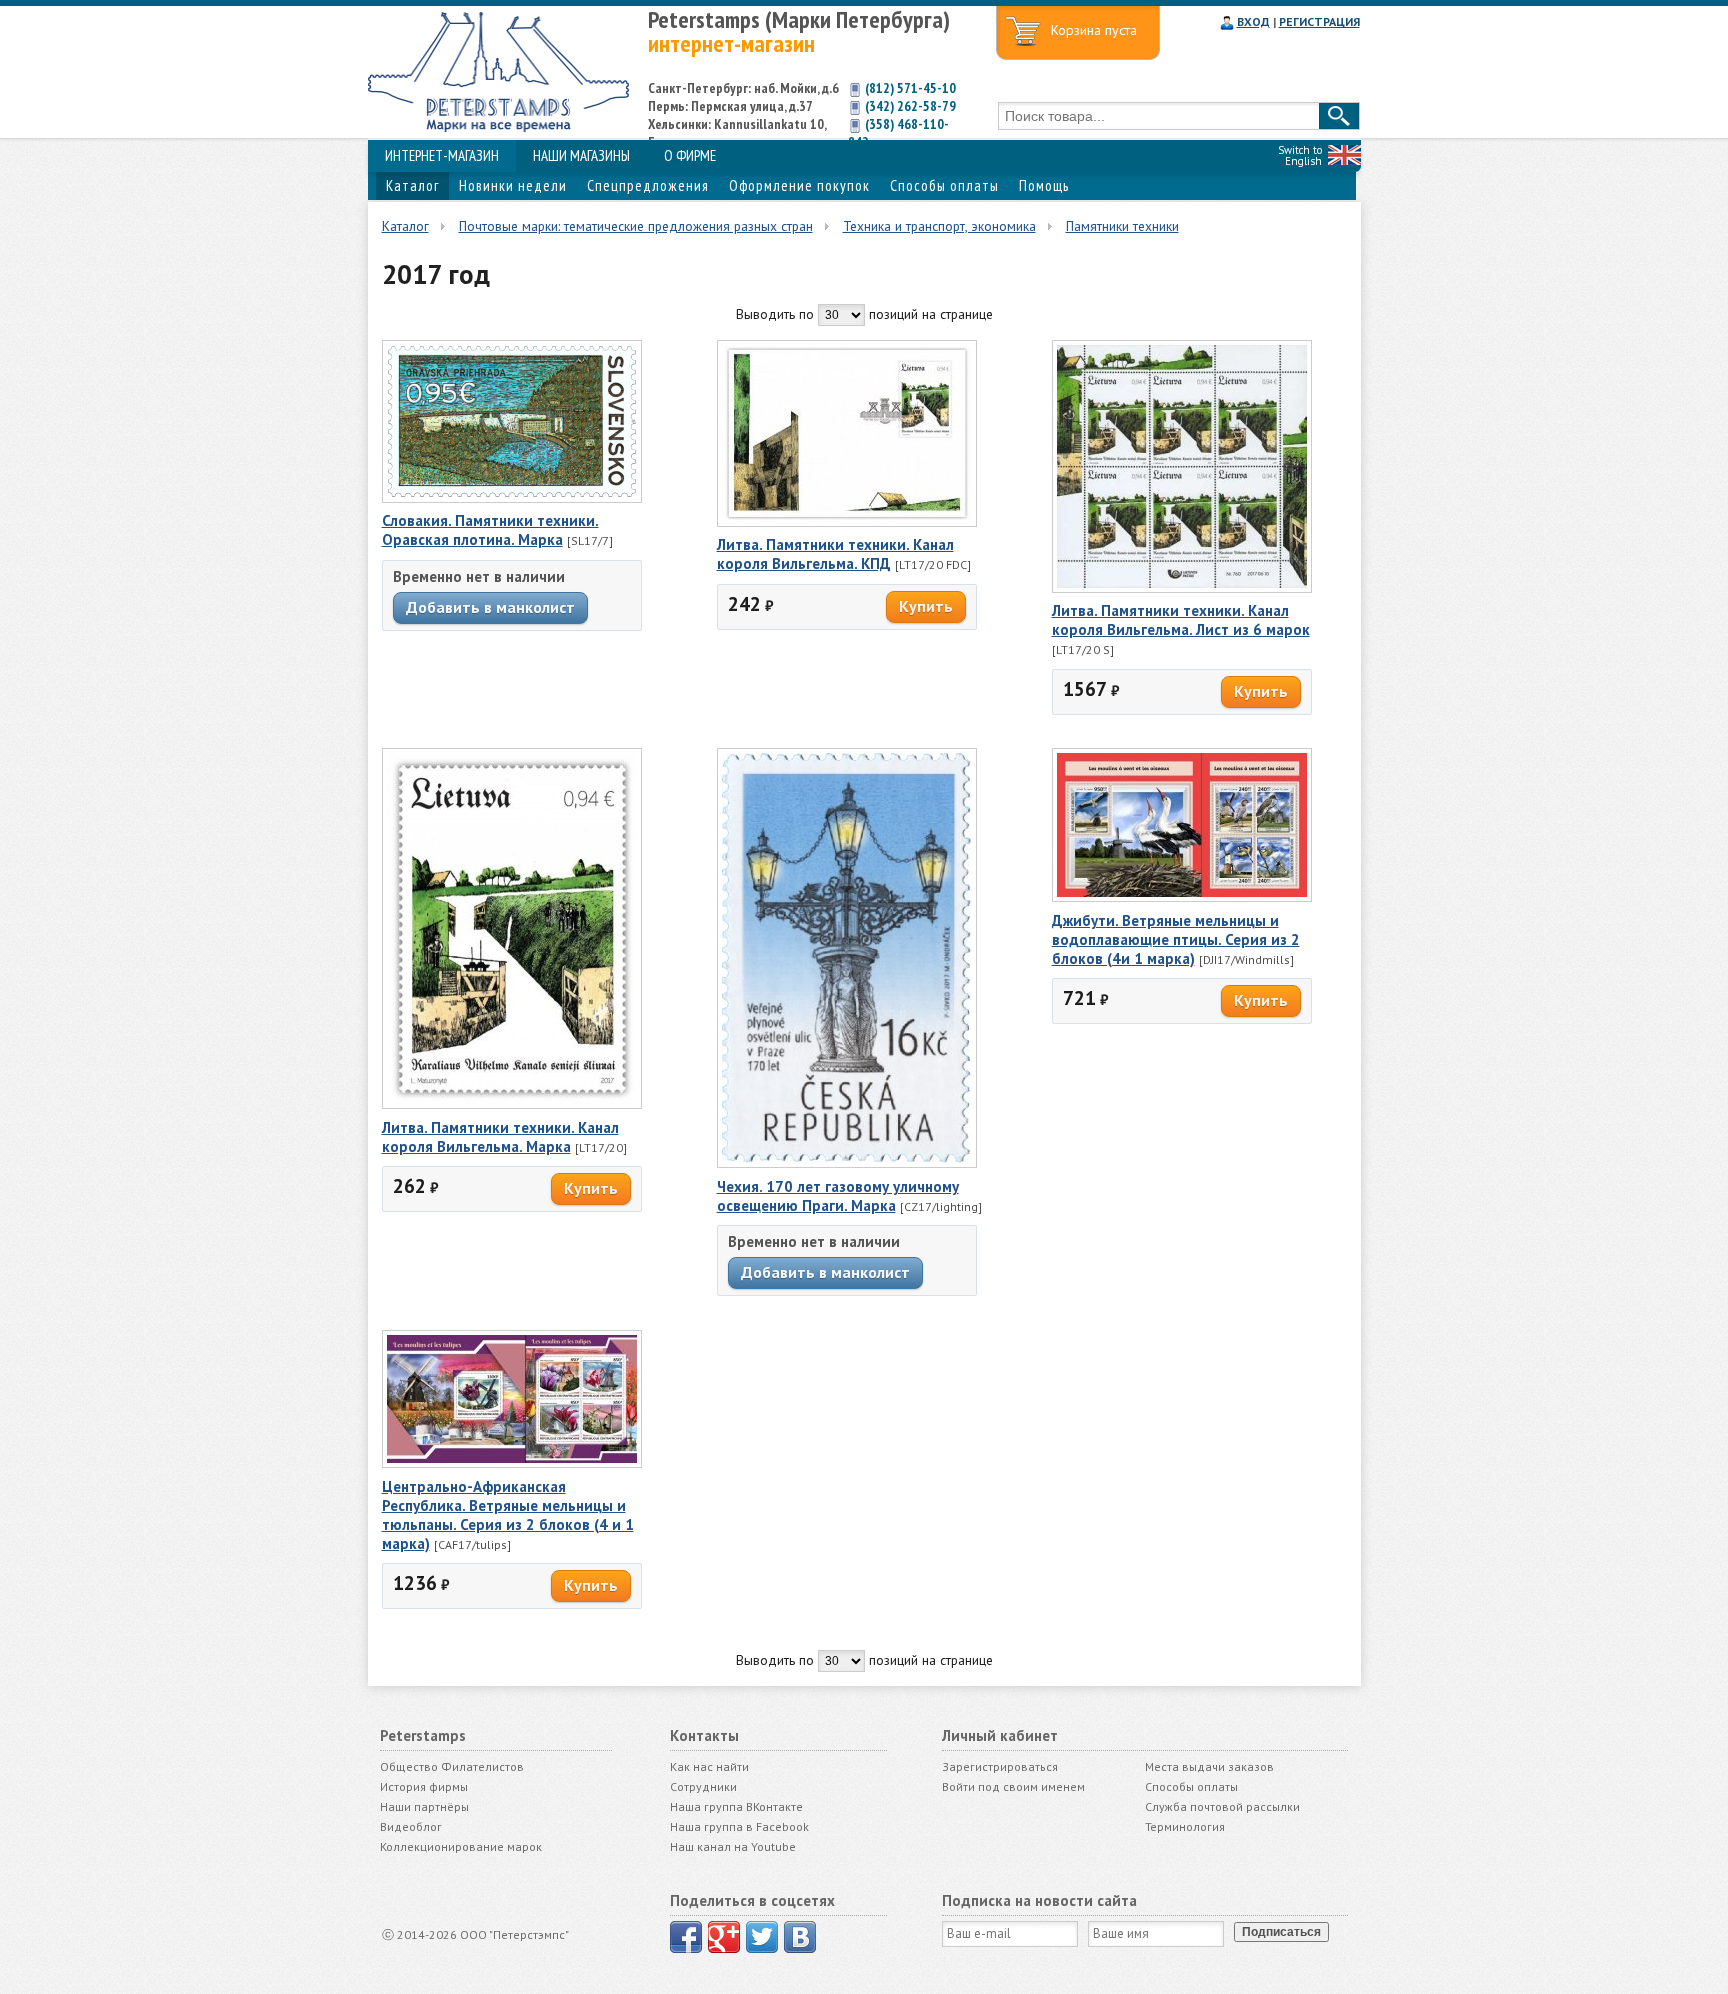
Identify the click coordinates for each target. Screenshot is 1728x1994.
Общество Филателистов (452, 1766)
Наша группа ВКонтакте (736, 1806)
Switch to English (1300, 155)
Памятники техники (1122, 226)
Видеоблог (411, 1826)
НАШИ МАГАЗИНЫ (581, 155)
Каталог (412, 185)
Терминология (1185, 1826)
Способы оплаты (944, 185)
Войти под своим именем (1013, 1786)
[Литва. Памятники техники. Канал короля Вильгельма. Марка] (512, 1104)
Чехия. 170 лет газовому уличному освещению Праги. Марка (838, 1196)
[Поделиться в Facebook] (686, 1937)
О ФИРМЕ (690, 155)
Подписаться (1281, 1932)
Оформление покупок (799, 185)
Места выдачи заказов (1209, 1766)
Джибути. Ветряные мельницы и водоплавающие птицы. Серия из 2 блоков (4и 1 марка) (1176, 939)
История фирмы (424, 1786)
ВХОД (1253, 21)
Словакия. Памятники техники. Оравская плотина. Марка (490, 530)
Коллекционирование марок (461, 1846)
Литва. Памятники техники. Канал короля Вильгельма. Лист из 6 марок (1181, 620)
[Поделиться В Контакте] (800, 1937)
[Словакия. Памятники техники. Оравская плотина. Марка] (512, 498)
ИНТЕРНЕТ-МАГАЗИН (442, 155)
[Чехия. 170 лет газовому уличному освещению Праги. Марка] (847, 1163)
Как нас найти (709, 1766)
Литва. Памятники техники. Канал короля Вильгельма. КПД (835, 554)
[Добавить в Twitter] (762, 1937)
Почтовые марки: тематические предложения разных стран (636, 226)
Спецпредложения (648, 185)
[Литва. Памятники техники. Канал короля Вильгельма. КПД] (847, 522)
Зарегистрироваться (1000, 1766)
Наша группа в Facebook (739, 1826)
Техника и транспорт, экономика (939, 226)
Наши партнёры (424, 1806)
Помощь (1044, 185)
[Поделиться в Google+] (724, 1937)
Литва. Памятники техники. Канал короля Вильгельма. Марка (500, 1137)
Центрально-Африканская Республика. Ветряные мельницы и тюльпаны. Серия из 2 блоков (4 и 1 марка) (508, 1515)
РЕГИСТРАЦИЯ (1319, 21)
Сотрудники (703, 1786)
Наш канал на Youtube (733, 1846)
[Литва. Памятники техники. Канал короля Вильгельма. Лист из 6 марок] (1182, 588)
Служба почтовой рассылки (1222, 1806)
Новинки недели (513, 185)
